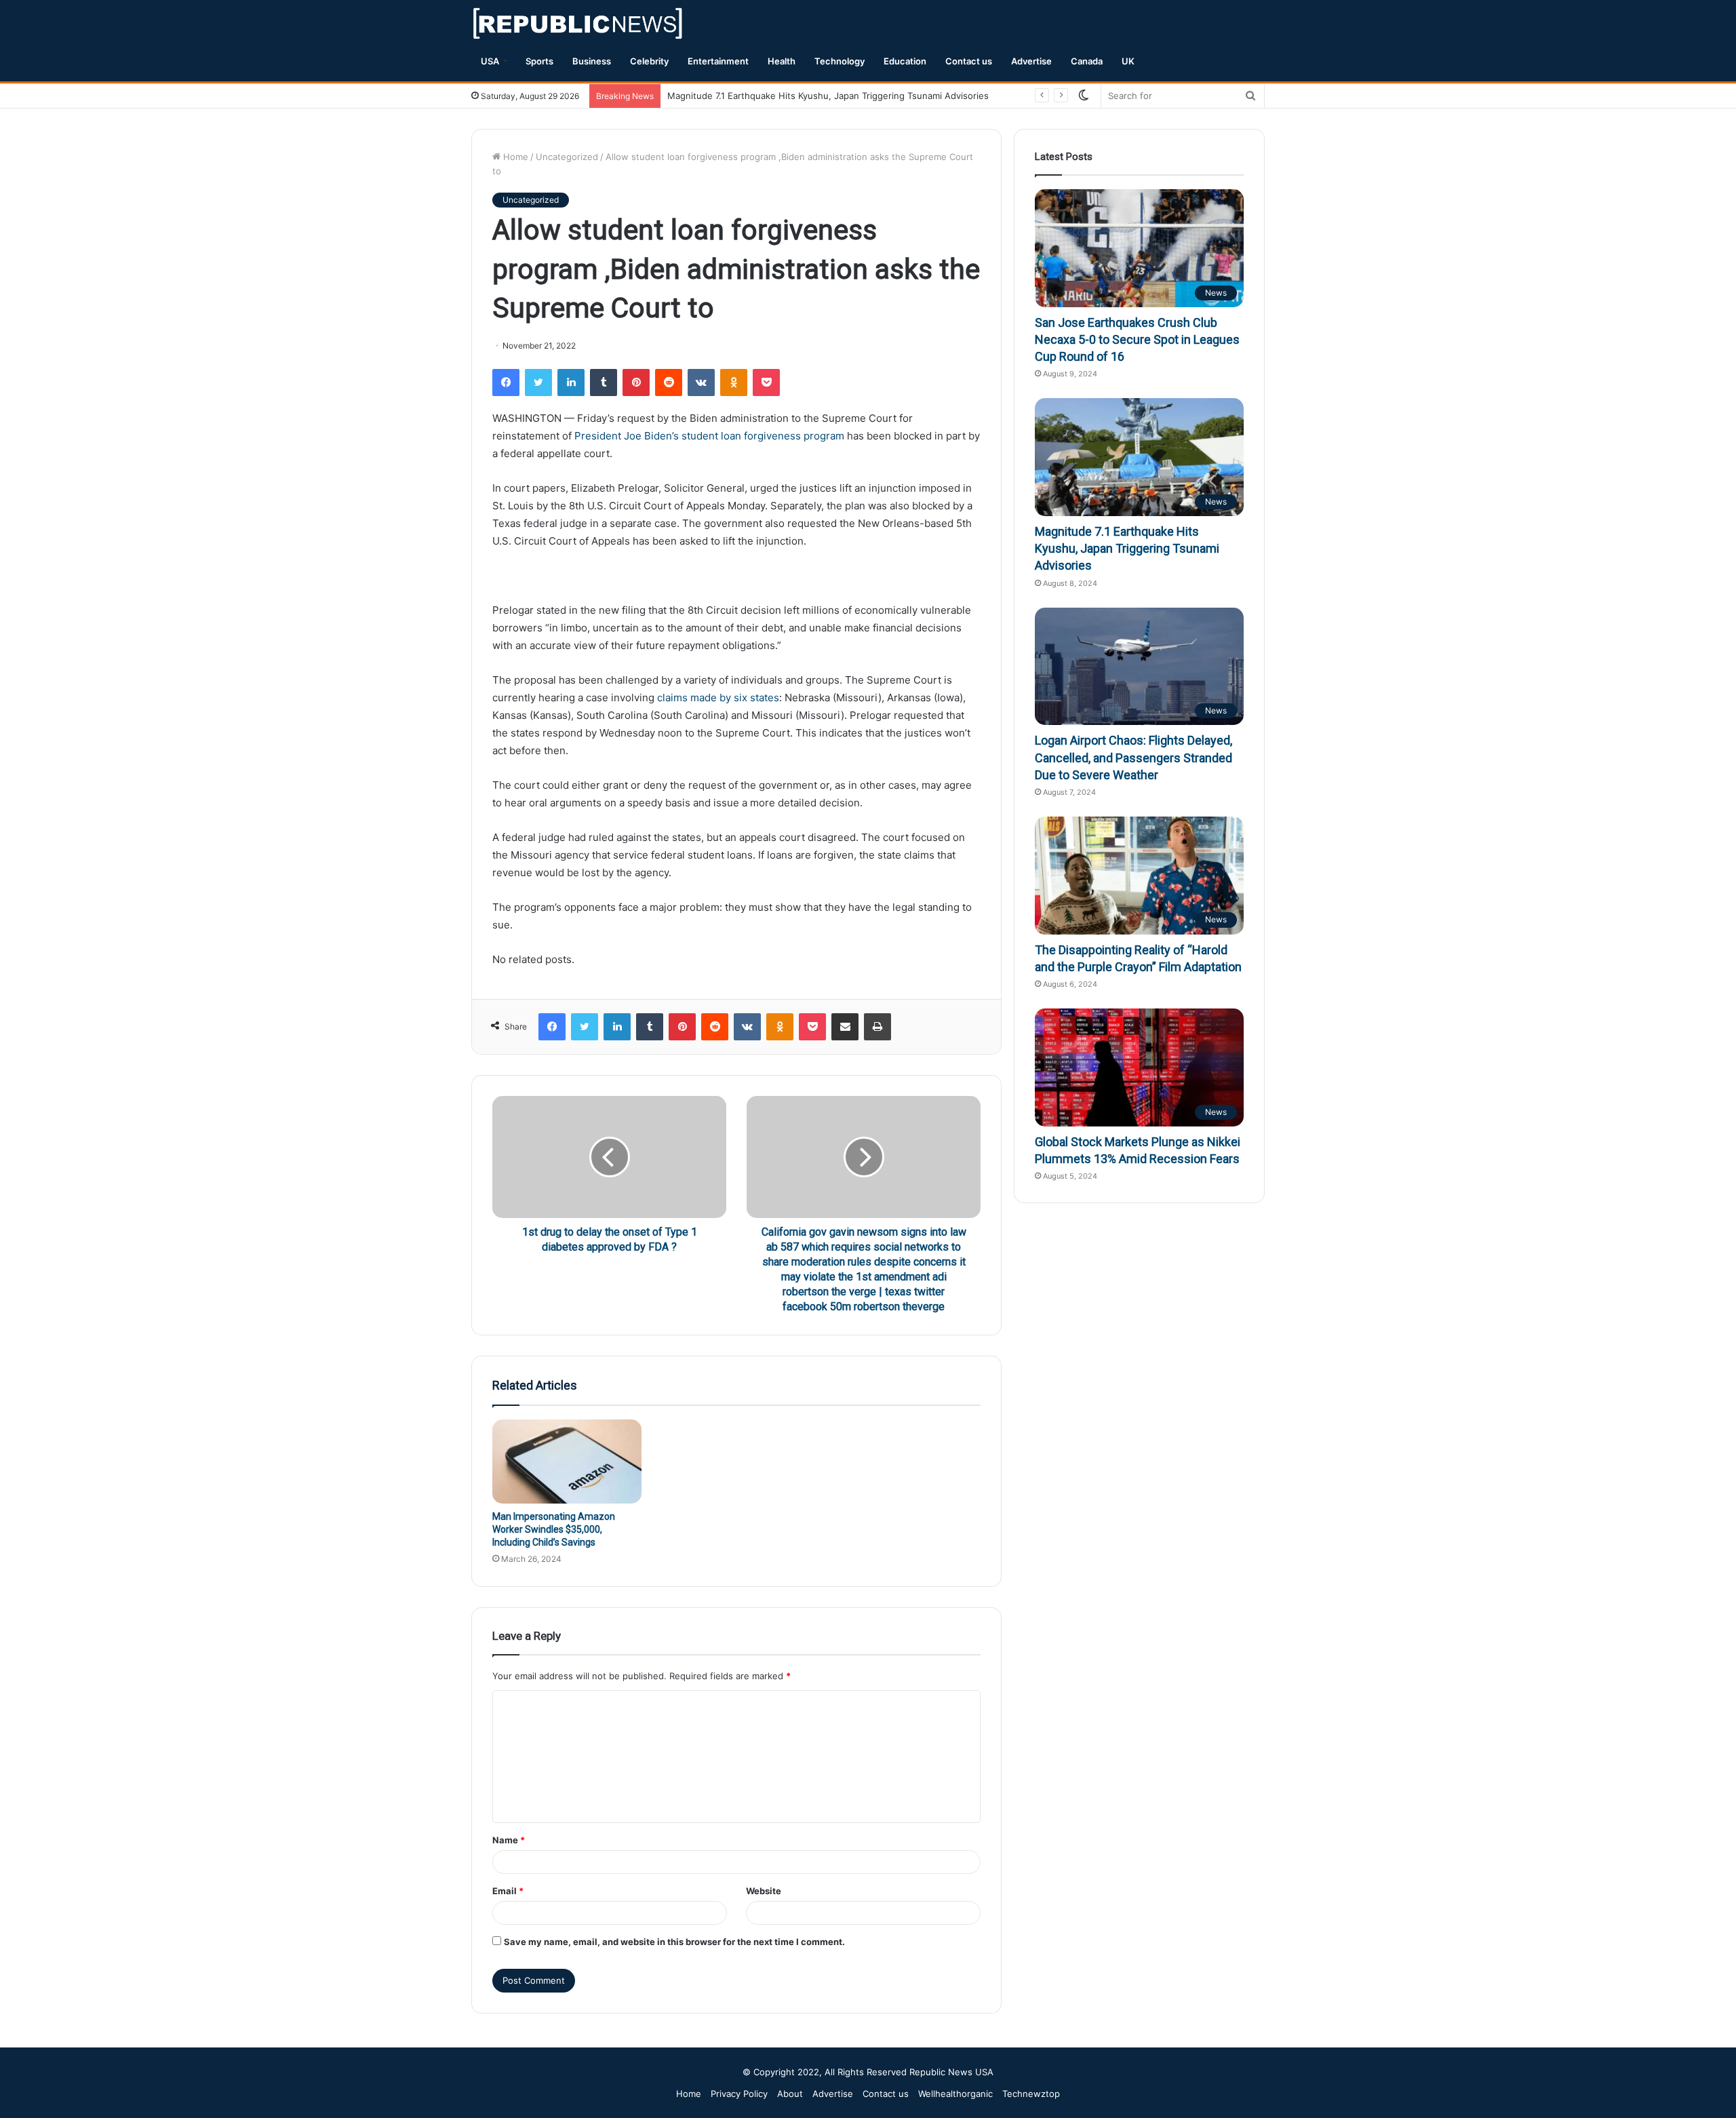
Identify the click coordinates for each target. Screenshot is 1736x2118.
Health (782, 61)
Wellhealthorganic (955, 2094)
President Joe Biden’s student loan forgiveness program (709, 436)
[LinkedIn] (571, 383)
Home (514, 157)
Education (905, 61)
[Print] (877, 1027)
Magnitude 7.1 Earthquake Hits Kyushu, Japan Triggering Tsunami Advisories (828, 96)
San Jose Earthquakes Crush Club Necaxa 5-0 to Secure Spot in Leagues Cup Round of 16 (1137, 339)
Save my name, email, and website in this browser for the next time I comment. (674, 1942)
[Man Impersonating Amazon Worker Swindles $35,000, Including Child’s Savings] (567, 1462)
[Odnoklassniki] (734, 383)
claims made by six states (718, 698)
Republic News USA (951, 2072)
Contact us (969, 61)
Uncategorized (567, 157)
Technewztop (1031, 2094)
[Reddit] (669, 383)
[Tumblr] (604, 383)
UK (1128, 61)
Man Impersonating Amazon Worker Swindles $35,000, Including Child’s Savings (554, 1529)
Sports (539, 61)
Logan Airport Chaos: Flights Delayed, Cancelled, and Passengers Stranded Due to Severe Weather (1133, 757)
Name (509, 1840)
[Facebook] (506, 383)
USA (490, 61)
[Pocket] (766, 383)
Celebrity (649, 61)
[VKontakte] (701, 383)
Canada (1087, 61)
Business (592, 61)
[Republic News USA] (579, 23)
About (790, 2094)
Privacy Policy (739, 2094)
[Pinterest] (636, 383)
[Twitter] (538, 383)
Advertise (1031, 61)
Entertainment (718, 61)
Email (508, 1891)
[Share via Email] (845, 1027)
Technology (840, 61)
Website (764, 1891)
